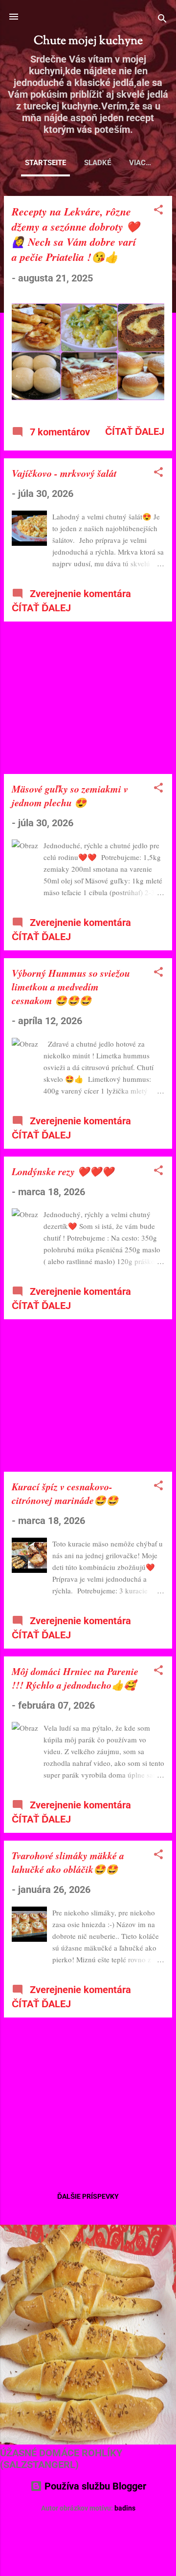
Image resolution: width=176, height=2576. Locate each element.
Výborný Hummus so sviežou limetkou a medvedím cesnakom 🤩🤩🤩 (71, 987)
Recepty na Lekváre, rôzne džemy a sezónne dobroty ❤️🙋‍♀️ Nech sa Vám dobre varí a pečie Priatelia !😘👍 (76, 234)
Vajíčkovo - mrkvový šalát (64, 473)
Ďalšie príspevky (88, 2196)
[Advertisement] (88, 698)
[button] (158, 211)
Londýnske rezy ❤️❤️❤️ (63, 1171)
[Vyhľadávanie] (162, 20)
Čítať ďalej (135, 431)
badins (125, 2508)
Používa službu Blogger (94, 2486)
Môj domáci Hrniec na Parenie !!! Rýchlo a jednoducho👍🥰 (75, 1678)
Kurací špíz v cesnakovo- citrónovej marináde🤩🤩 (65, 1493)
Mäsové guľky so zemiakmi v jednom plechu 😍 (70, 795)
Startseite (45, 163)
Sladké (98, 163)
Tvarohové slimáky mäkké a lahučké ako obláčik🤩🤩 (68, 1862)
